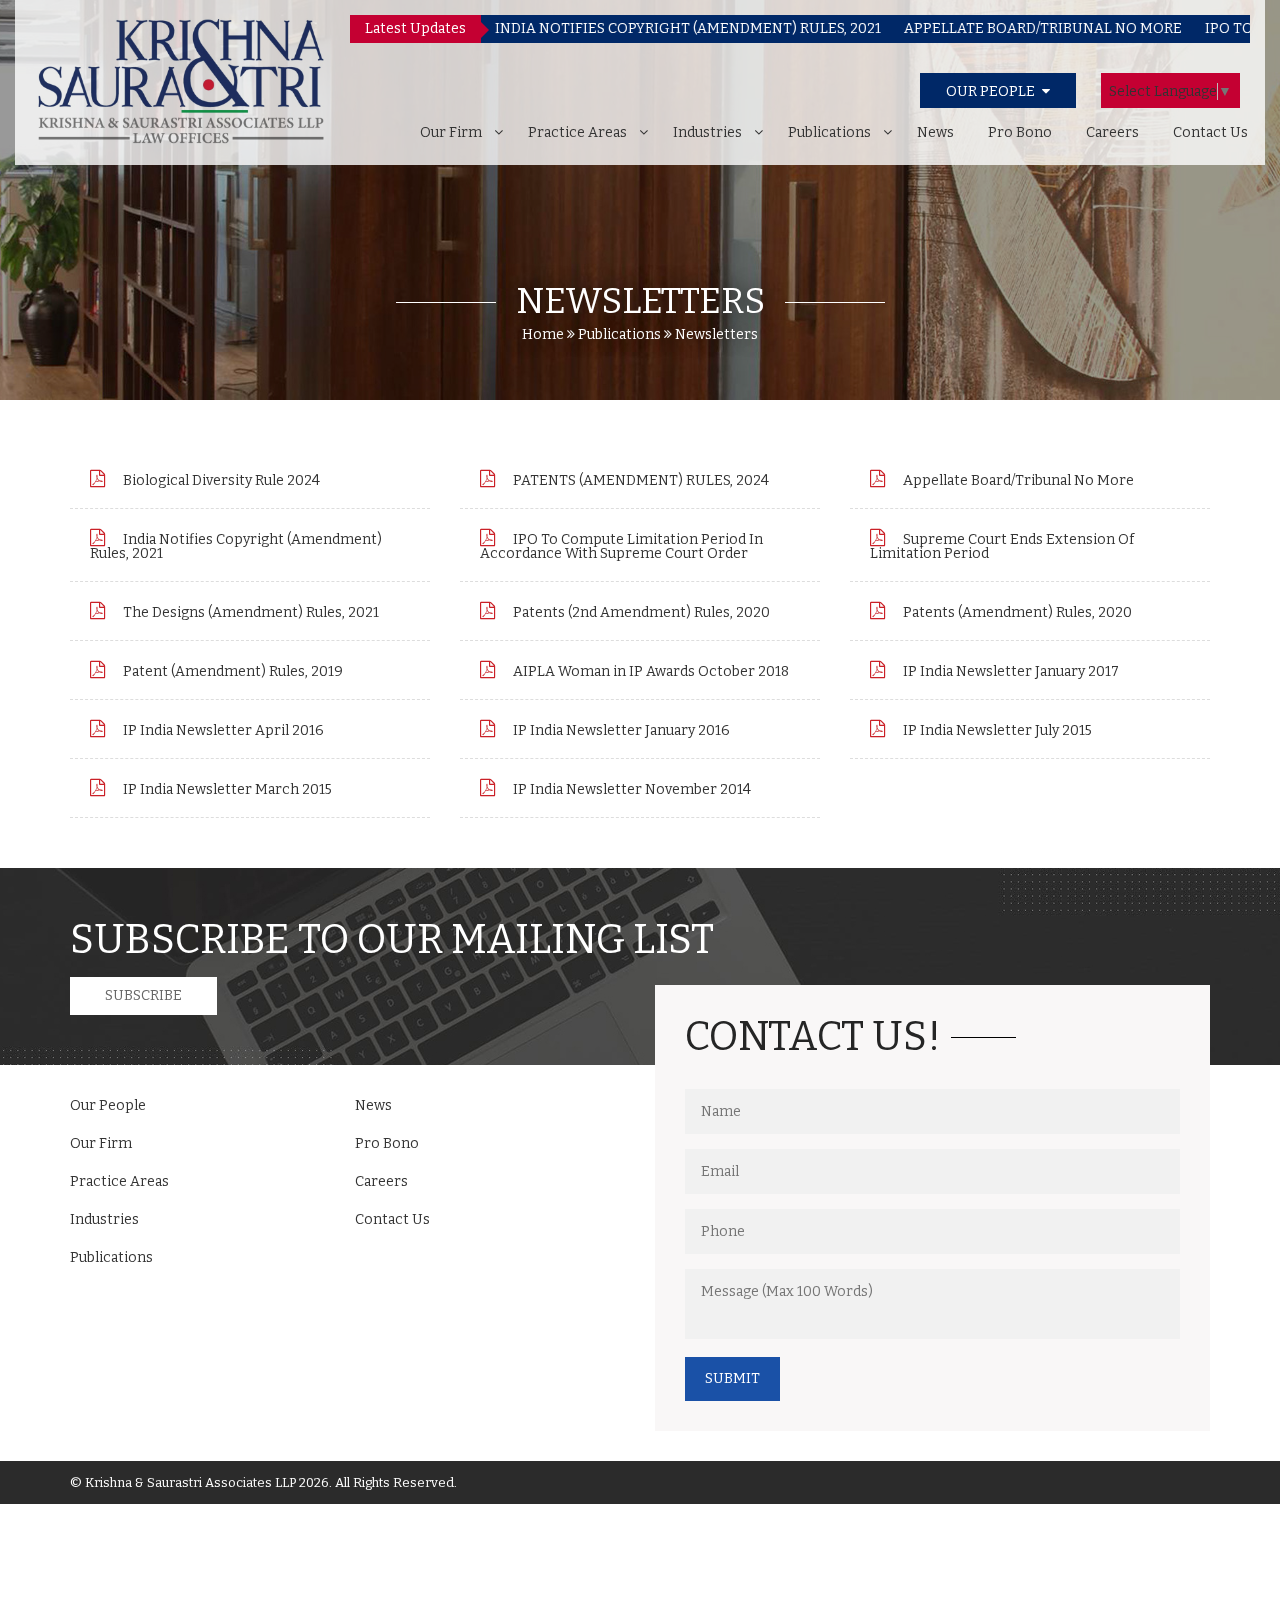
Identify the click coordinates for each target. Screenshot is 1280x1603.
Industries (707, 132)
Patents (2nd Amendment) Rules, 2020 (640, 612)
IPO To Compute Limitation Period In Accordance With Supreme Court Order (621, 546)
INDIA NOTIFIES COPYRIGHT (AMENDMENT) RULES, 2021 (640, 28)
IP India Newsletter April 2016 (222, 730)
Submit (732, 1378)
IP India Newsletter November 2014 (630, 789)
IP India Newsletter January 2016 (620, 730)
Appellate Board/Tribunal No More (1017, 480)
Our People (108, 1105)
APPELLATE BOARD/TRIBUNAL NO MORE (995, 28)
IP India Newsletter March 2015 (226, 789)
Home (543, 334)
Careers (1112, 132)
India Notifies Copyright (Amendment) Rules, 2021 (236, 546)
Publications (829, 132)
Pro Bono (1020, 132)
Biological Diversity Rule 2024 (220, 480)
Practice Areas (577, 132)
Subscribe (143, 995)
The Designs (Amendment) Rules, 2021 (249, 612)
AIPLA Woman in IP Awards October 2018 (649, 671)
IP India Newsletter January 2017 (1009, 671)
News (935, 132)
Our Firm (451, 132)
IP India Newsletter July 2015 (996, 730)
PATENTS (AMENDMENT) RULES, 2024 (639, 480)
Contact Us (1210, 132)
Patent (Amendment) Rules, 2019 (231, 671)
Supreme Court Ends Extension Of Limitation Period (1002, 546)
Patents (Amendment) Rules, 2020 (1016, 612)
